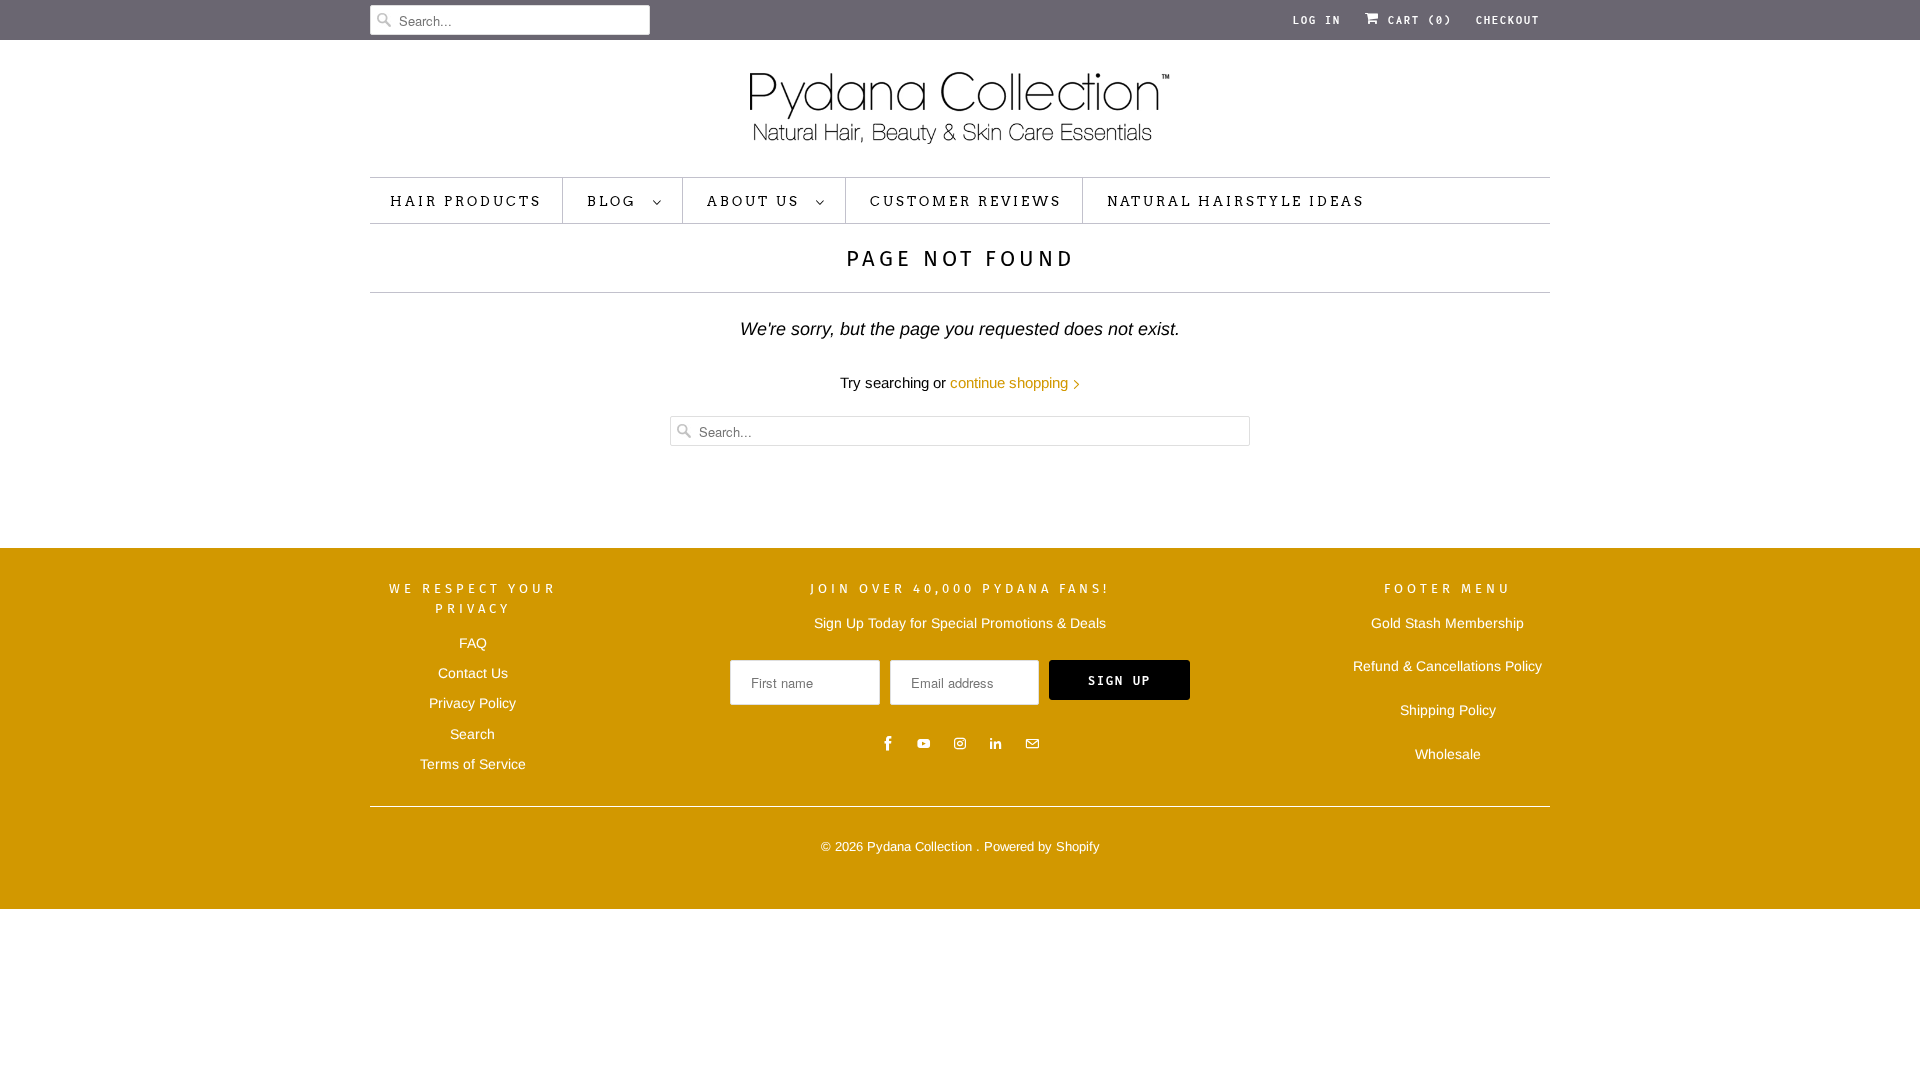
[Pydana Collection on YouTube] (924, 744)
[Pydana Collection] (960, 113)
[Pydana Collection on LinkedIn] (996, 744)
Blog (615, 201)
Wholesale (1448, 754)
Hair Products (466, 201)
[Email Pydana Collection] (1032, 744)
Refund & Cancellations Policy (1447, 666)
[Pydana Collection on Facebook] (888, 744)
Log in (1317, 20)
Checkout (1508, 20)
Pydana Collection (921, 846)
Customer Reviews (966, 201)
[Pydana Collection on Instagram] (960, 744)
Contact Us (473, 673)
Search (472, 734)
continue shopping (1011, 382)
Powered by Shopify (1042, 846)
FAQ (473, 643)
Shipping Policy (1448, 710)
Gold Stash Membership (1447, 623)
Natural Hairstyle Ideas (1236, 201)
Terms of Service (473, 764)
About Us (756, 201)
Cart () (1416, 20)
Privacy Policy (472, 703)
